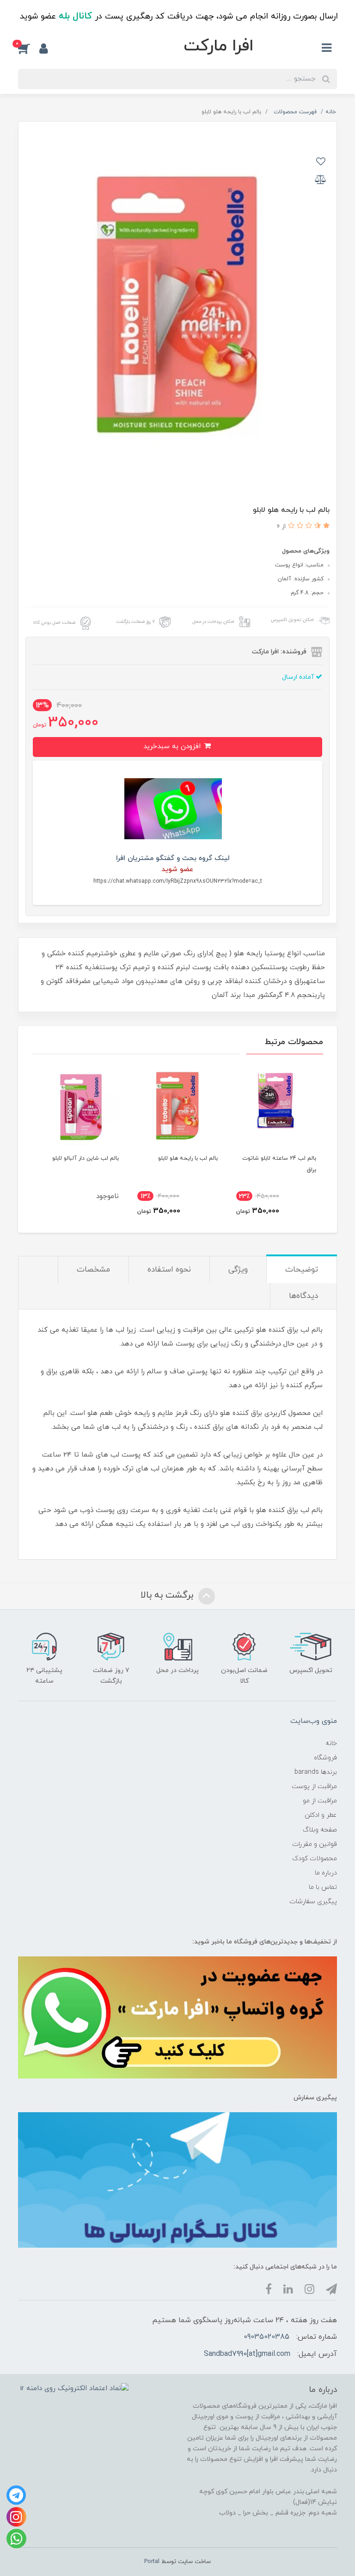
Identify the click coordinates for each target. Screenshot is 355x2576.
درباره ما (326, 1873)
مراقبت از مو (320, 1801)
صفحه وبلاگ (320, 1830)
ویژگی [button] (238, 1270)
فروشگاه (325, 1758)
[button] (29, 49)
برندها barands (316, 1772)
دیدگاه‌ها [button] (303, 1296)
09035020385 (266, 2337)
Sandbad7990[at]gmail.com (247, 2354)
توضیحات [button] (302, 1270)
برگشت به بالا (168, 1596)
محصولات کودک (315, 1859)
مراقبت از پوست (314, 1786)
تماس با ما (323, 1887)
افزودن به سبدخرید (173, 747)
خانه (331, 1743)
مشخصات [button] (93, 1270)
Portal (152, 2562)
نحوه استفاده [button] (169, 1270)
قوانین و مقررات (315, 1844)
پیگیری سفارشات (313, 1902)
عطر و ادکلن (321, 1815)
